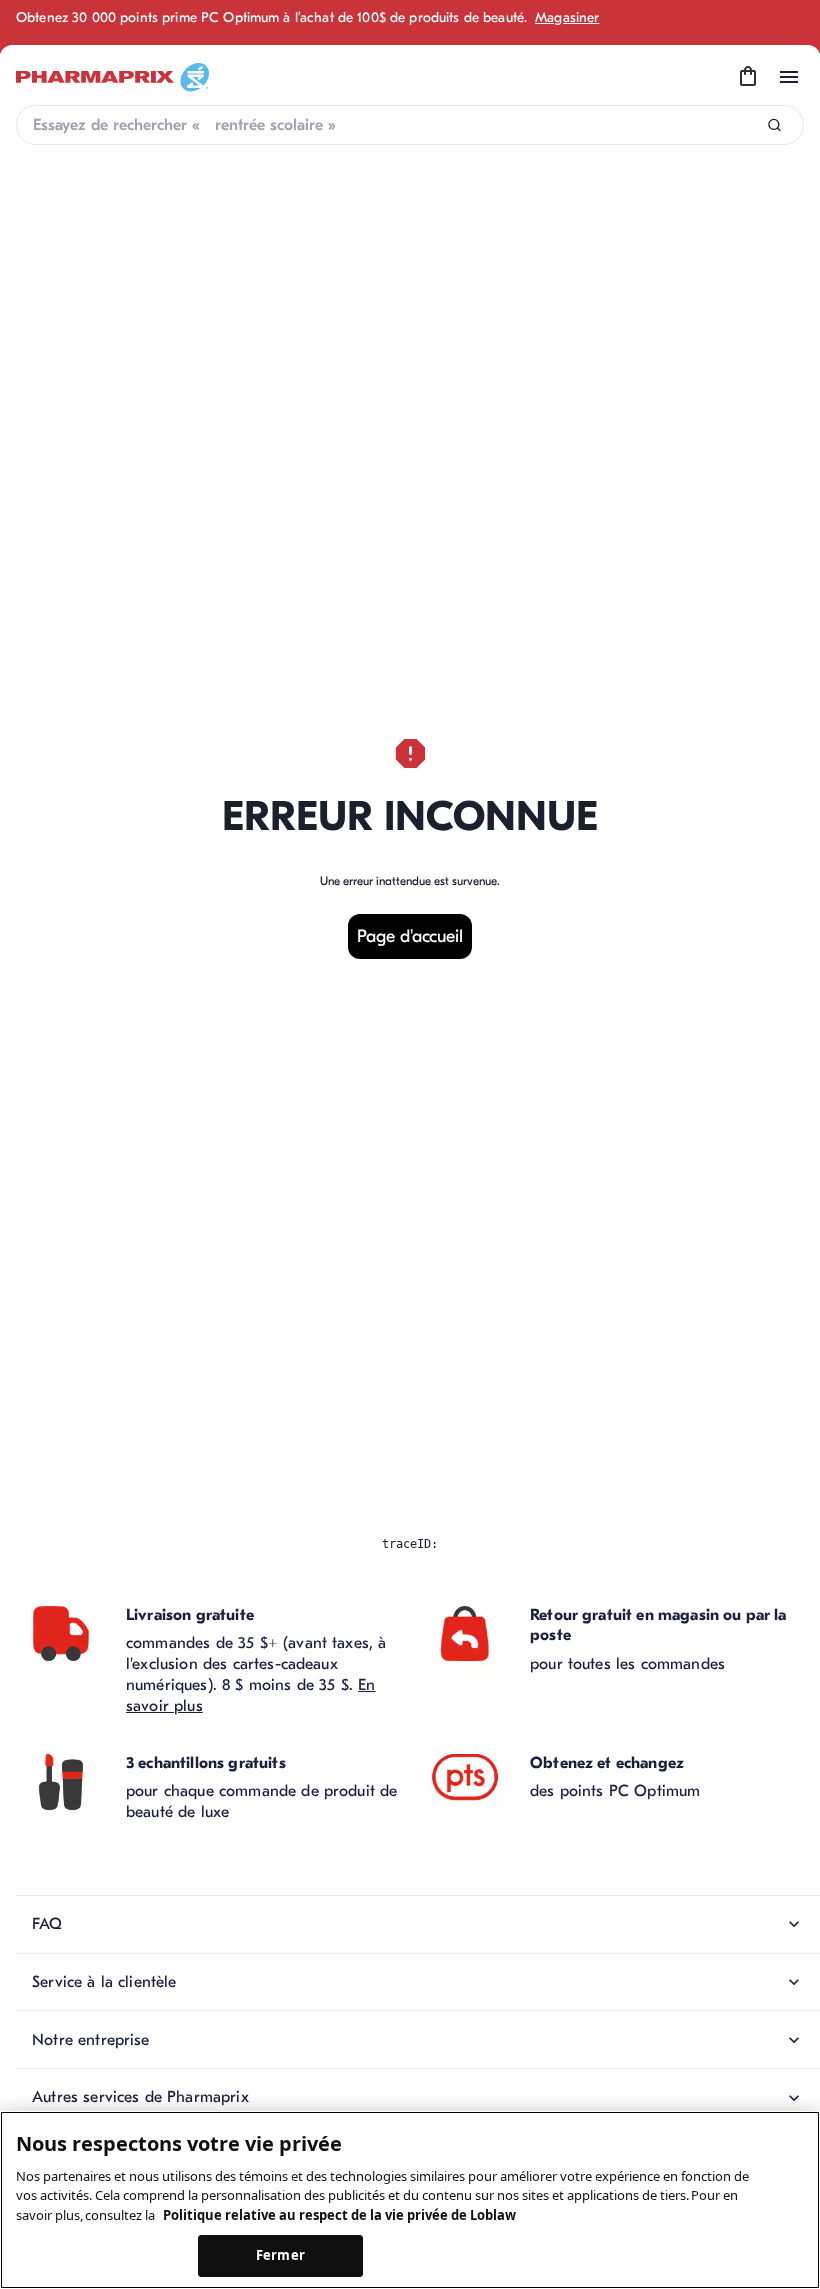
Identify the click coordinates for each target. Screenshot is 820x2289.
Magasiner (567, 17)
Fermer (280, 2255)
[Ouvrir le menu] (789, 77)
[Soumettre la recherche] (774, 125)
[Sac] (748, 77)
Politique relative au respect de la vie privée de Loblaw (339, 2215)
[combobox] (410, 125)
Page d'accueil (410, 936)
